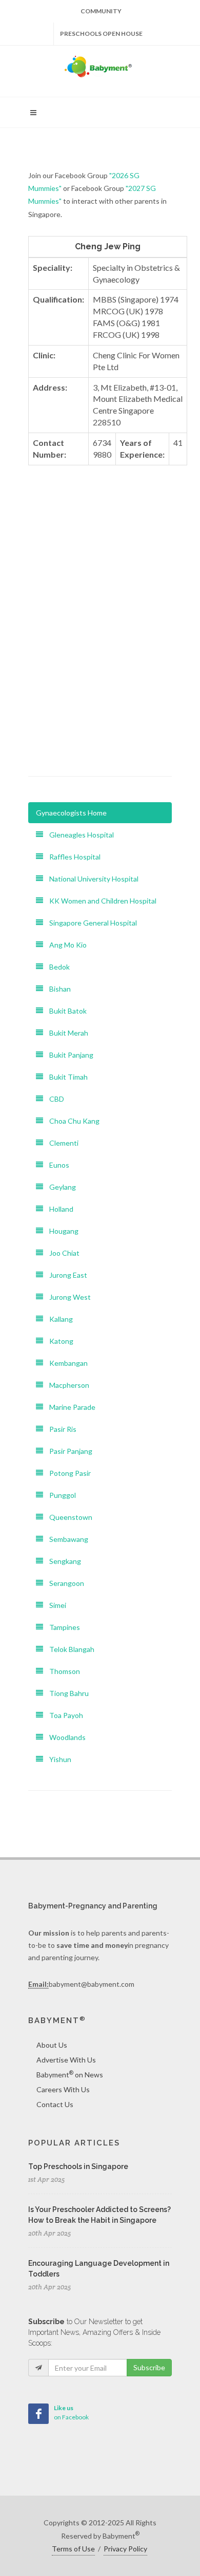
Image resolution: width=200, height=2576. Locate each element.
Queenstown (68, 1517)
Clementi (61, 1143)
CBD (54, 1099)
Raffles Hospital (72, 857)
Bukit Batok (65, 1011)
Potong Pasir (67, 1473)
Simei (55, 1605)
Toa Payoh (63, 1715)
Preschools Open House (101, 34)
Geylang (59, 1187)
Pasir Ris (60, 1429)
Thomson (62, 1671)
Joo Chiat (61, 1253)
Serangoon (64, 1583)
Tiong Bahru (66, 1693)
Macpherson (66, 1385)
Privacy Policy (125, 2549)
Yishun (57, 1759)
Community (101, 11)
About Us (52, 2045)
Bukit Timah (65, 1077)
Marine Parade (69, 1407)
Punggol (59, 1495)
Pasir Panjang (68, 1451)
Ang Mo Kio (65, 945)
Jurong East (65, 1275)
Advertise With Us (66, 2060)
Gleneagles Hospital (78, 835)
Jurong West (67, 1297)
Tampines (62, 1627)
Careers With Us (63, 2089)
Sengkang (62, 1561)
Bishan (57, 989)
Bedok (56, 967)
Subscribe (149, 2367)
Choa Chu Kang (71, 1121)
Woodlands (64, 1737)
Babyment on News (70, 2074)
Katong (58, 1341)
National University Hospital (91, 879)
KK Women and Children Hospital (100, 901)
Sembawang (66, 1539)
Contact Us (55, 2104)
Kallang (58, 1319)
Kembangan (65, 1363)
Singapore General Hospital (90, 923)
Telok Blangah (69, 1649)
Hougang (61, 1231)
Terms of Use (73, 2549)
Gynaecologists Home (71, 813)
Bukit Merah (66, 1033)
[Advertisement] (100, 656)
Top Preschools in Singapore (78, 2166)
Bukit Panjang (68, 1055)
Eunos (56, 1165)
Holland (58, 1209)
